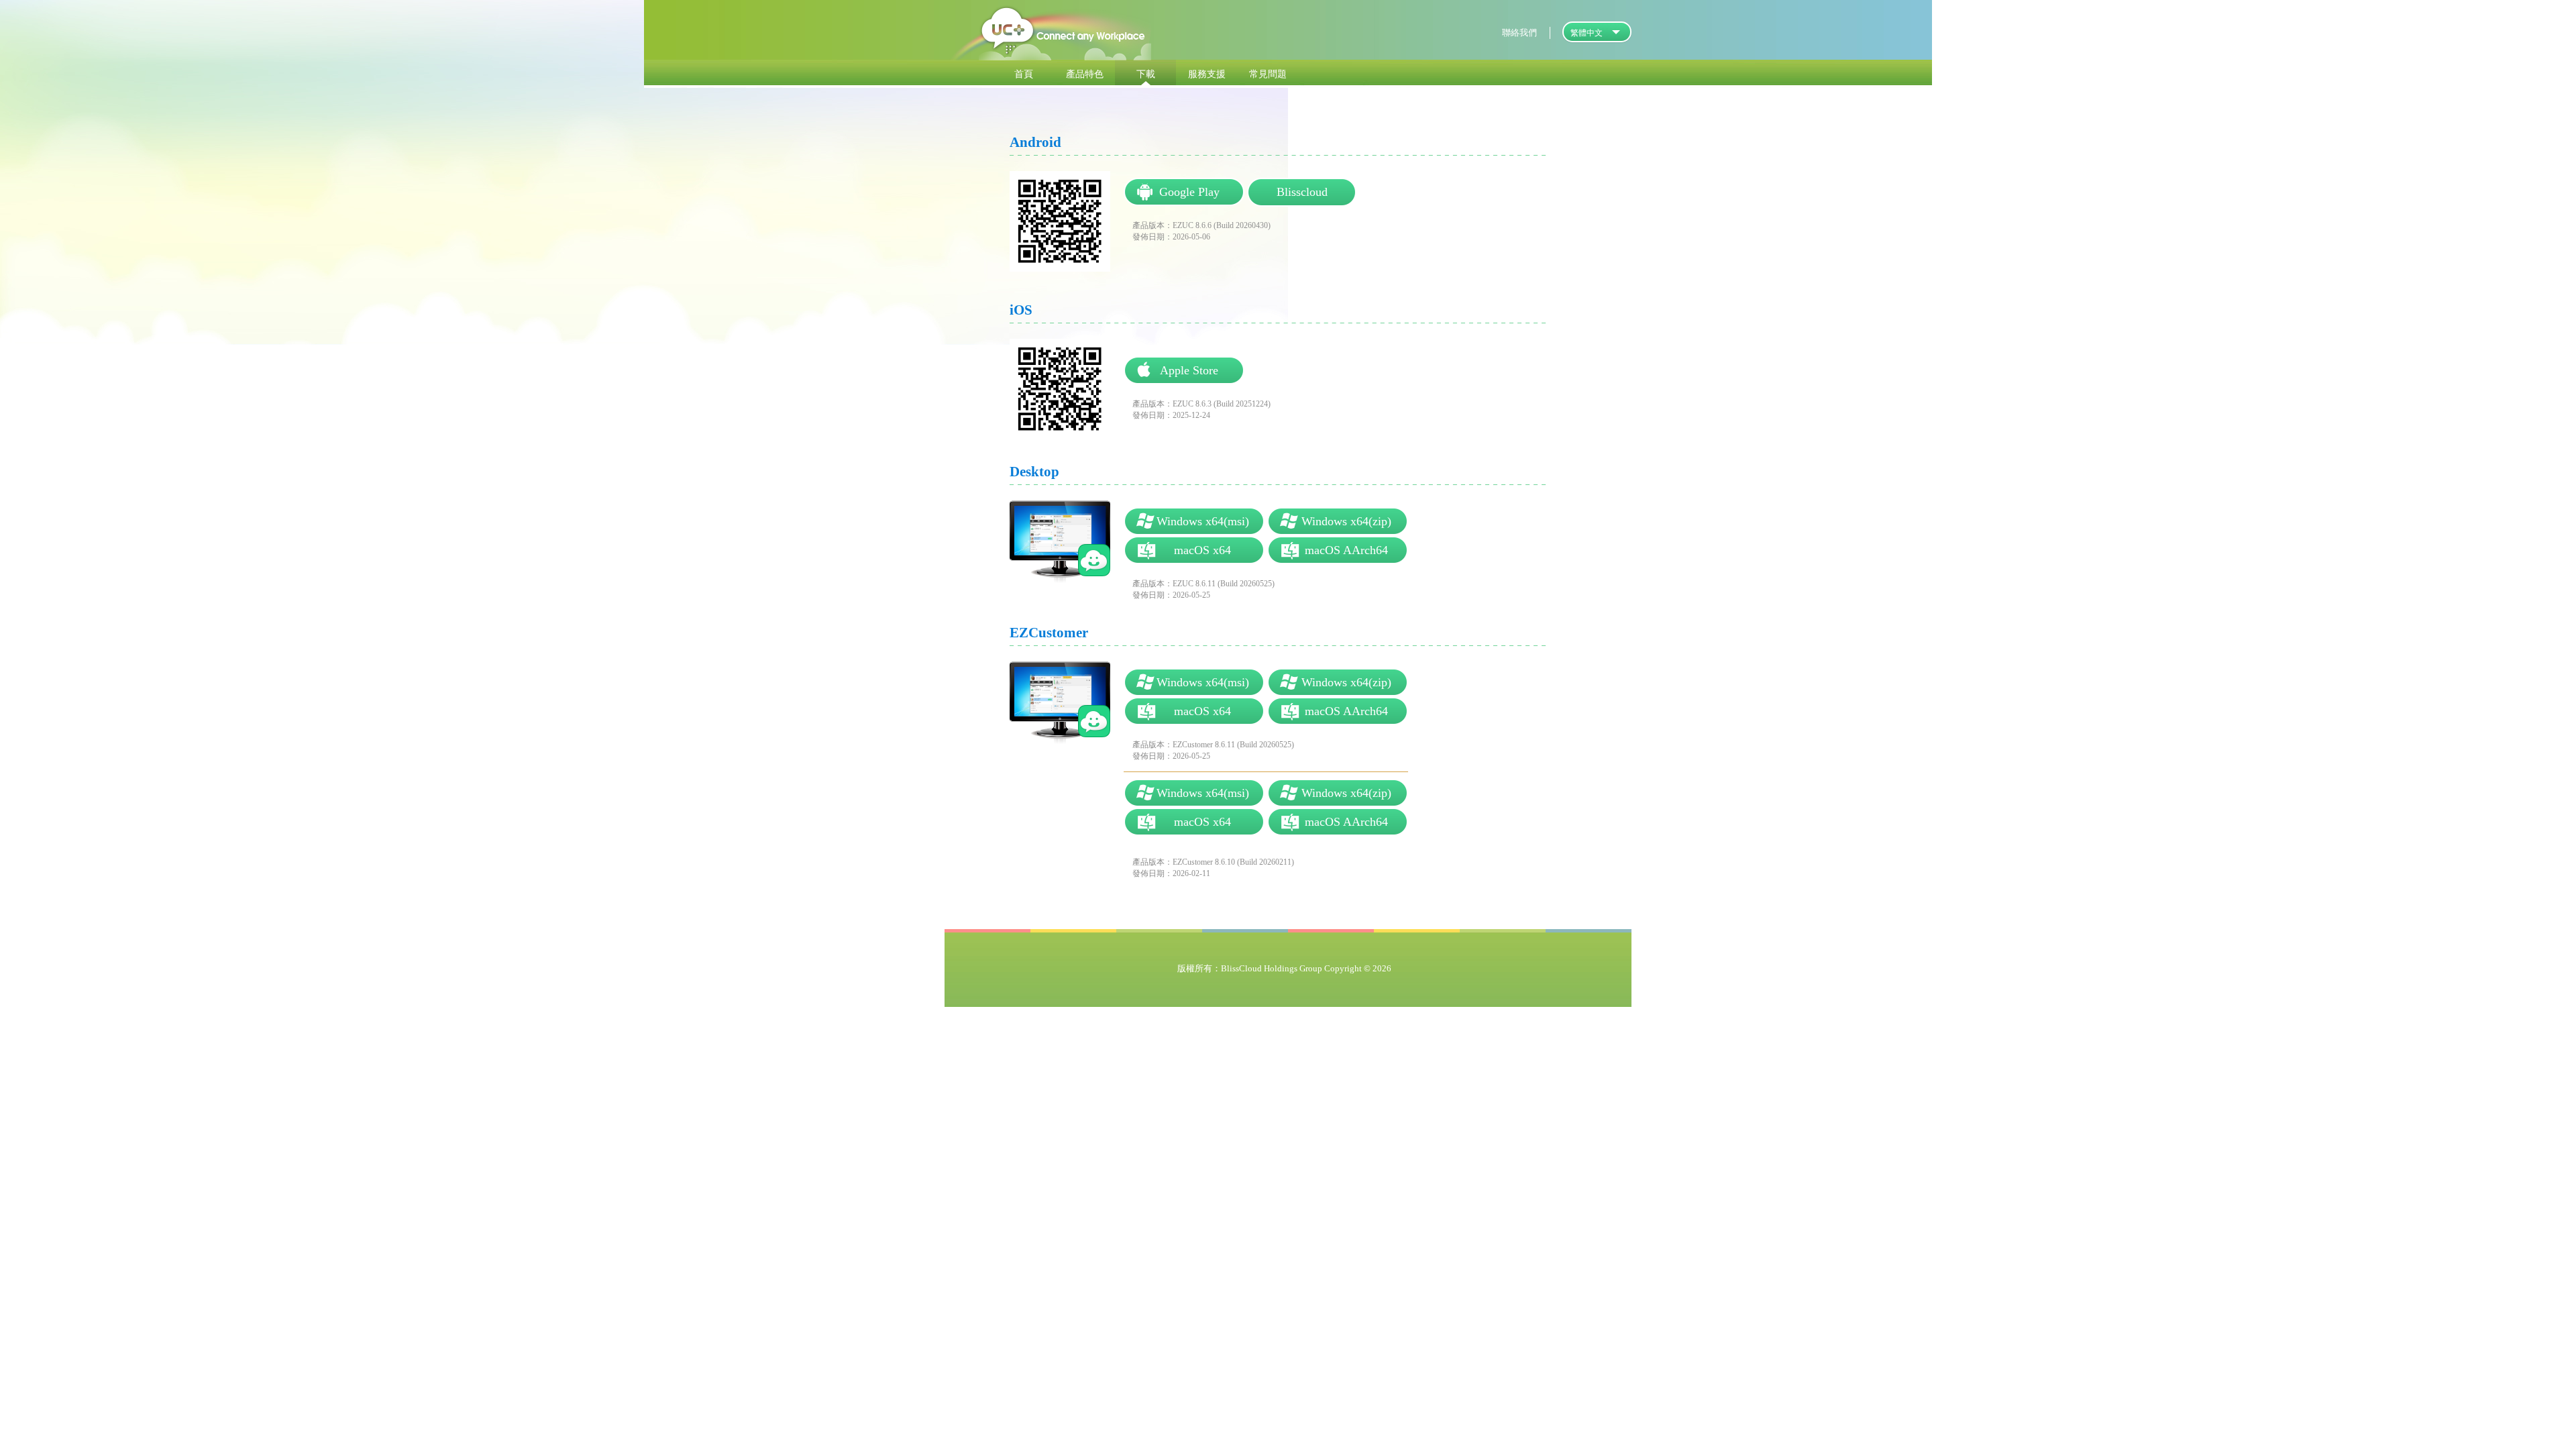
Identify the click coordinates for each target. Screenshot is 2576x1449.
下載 (1146, 73)
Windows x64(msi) (1194, 521)
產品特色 (1085, 73)
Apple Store (1184, 370)
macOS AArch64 (1338, 550)
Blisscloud (1302, 192)
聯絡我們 (1519, 33)
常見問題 (1268, 73)
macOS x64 (1194, 550)
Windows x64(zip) (1338, 521)
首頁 (1024, 73)
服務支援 (1207, 73)
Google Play (1184, 192)
